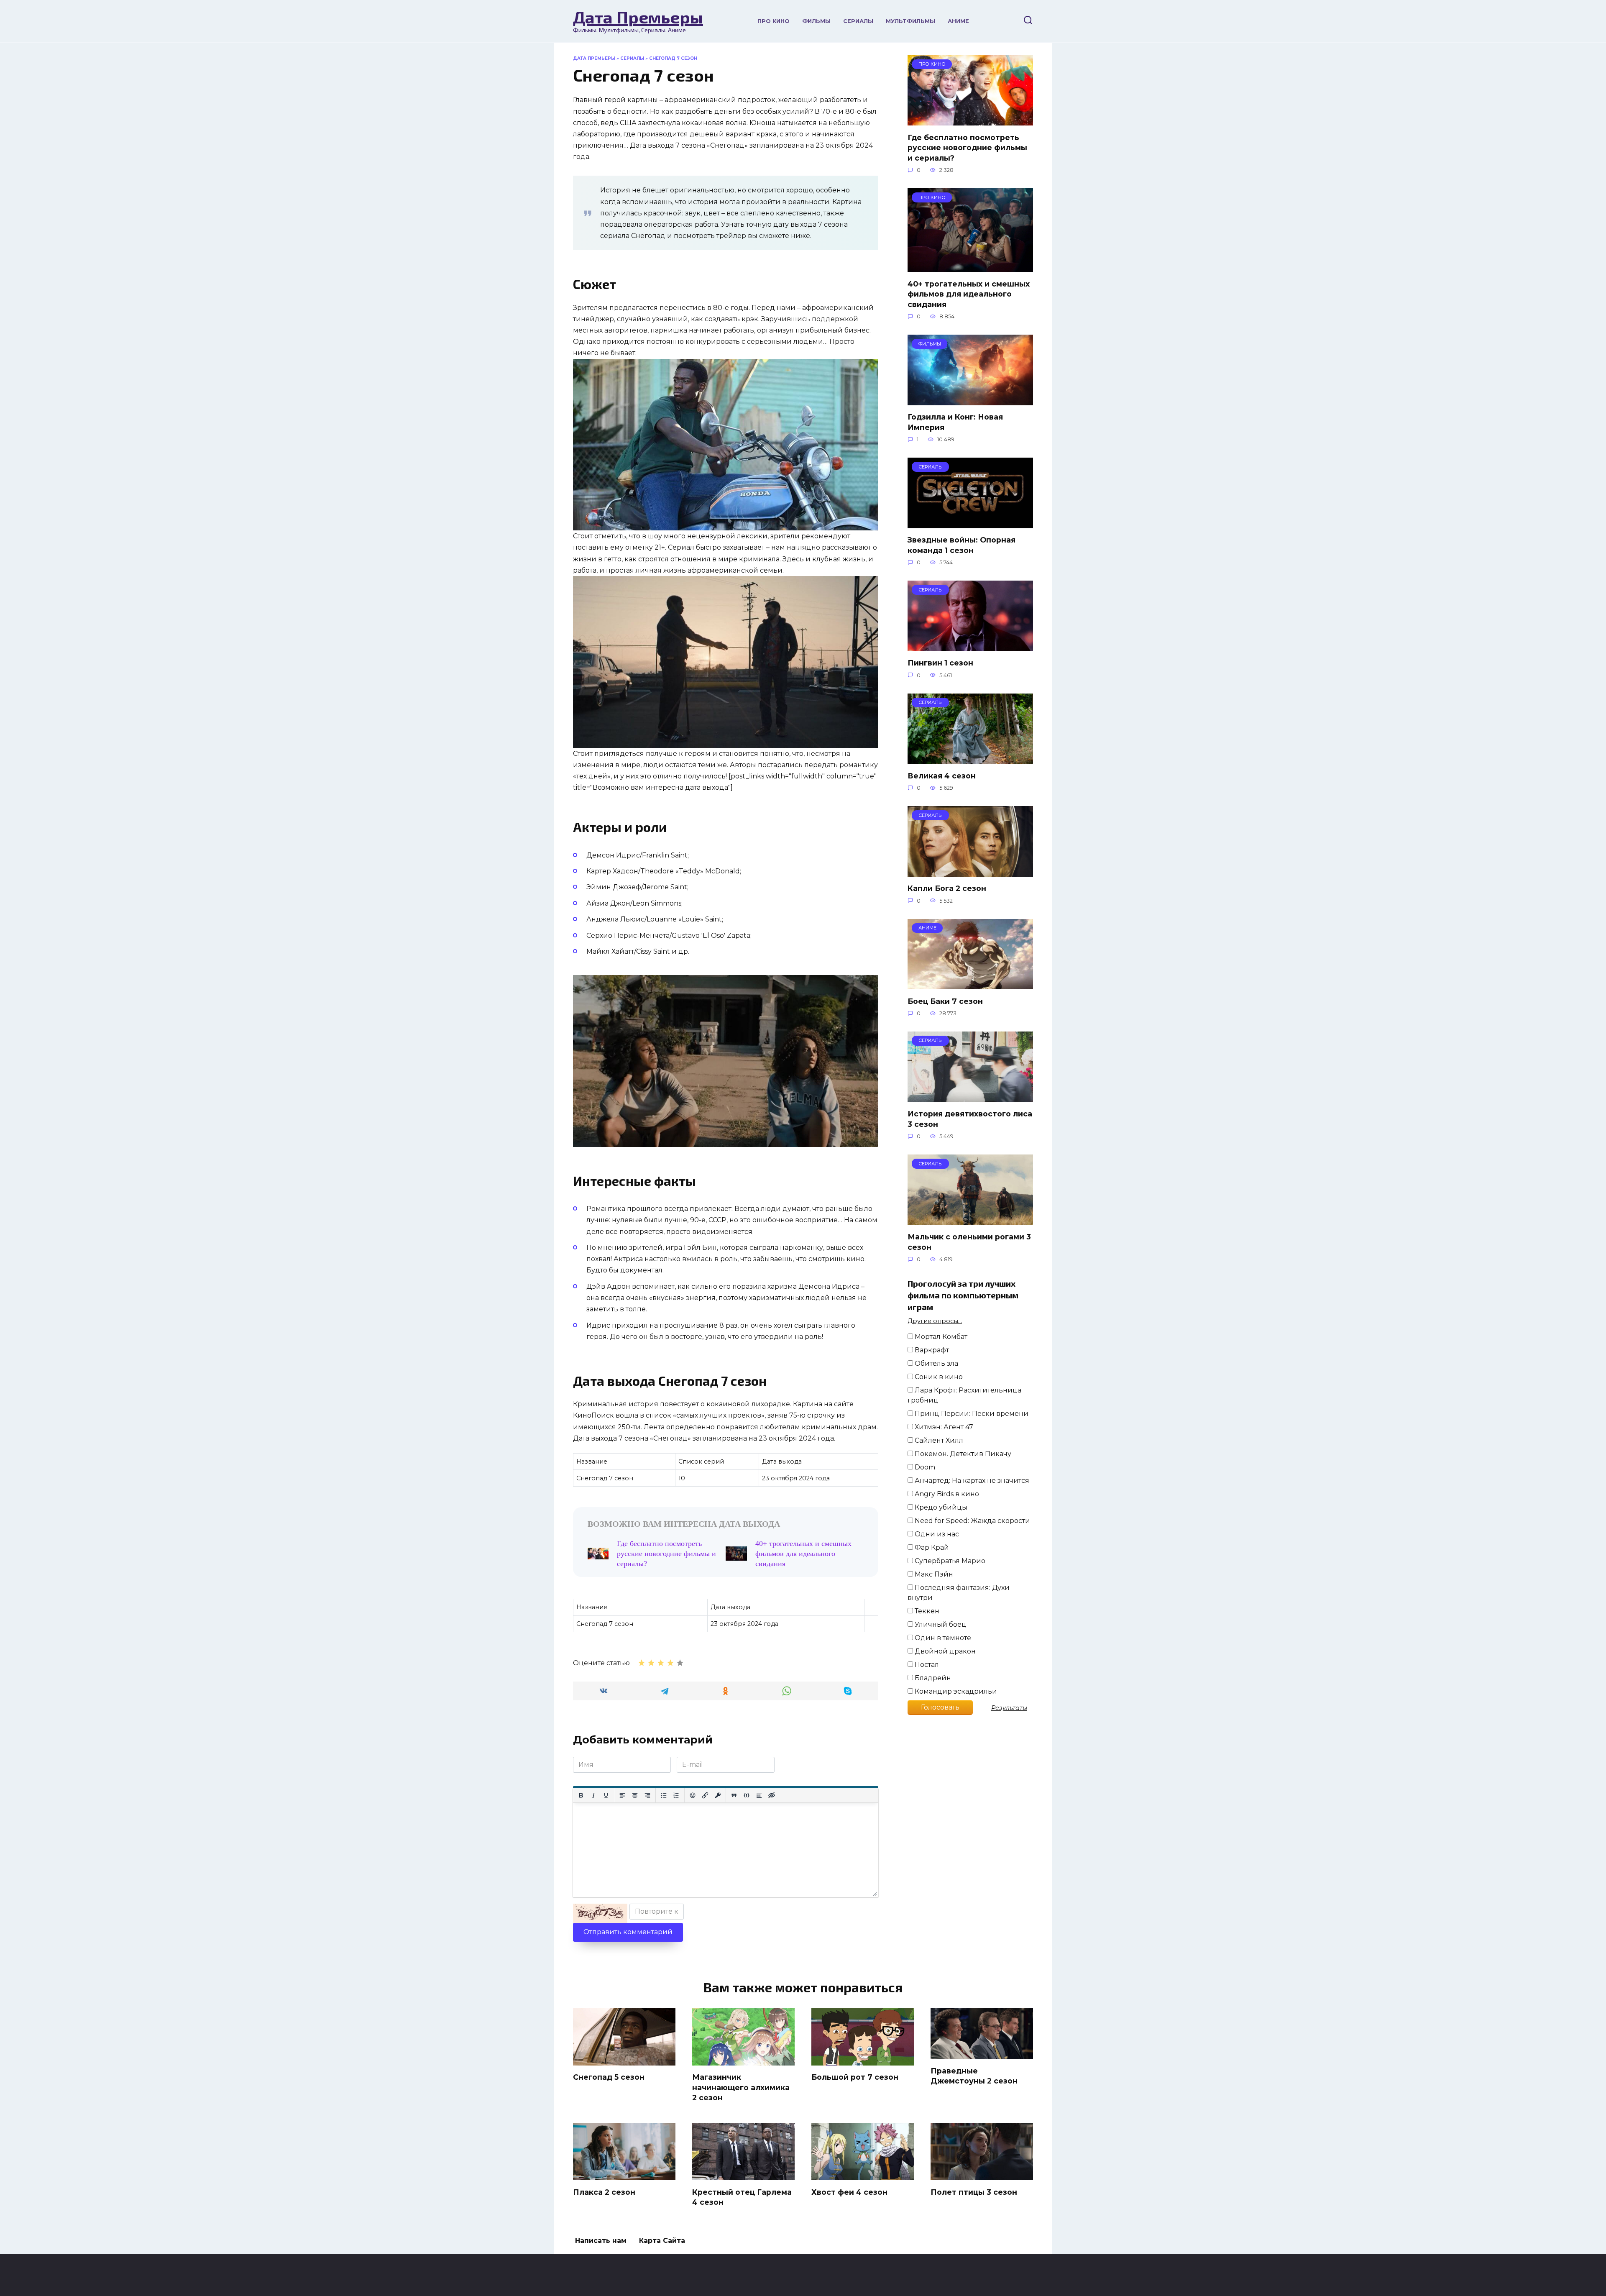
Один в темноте (942, 1638)
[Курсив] (593, 1795)
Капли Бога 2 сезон (947, 888)
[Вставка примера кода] (747, 1795)
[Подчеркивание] (606, 1795)
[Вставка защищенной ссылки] (718, 1795)
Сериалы (858, 21)
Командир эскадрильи (955, 1691)
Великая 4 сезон (942, 776)
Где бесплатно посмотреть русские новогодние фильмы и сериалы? (666, 1554)
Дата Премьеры (638, 17)
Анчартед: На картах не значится (971, 1481)
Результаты (1009, 1708)
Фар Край (931, 1547)
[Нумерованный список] (676, 1795)
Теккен (926, 1611)
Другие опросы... (935, 1321)
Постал (926, 1665)
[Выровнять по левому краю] (622, 1795)
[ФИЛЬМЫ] (970, 400)
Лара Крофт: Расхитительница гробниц (964, 1395)
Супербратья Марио (949, 1561)
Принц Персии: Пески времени (971, 1414)
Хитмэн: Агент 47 (943, 1427)
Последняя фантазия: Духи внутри (959, 1593)
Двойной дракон (944, 1651)
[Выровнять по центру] (635, 1795)
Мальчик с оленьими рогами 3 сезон (969, 1242)
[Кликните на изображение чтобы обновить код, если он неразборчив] (600, 1913)
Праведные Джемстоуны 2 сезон (974, 2076)
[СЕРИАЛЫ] (970, 523)
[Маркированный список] (664, 1795)
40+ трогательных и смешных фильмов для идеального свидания (803, 1554)
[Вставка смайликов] (693, 1795)
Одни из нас (936, 1534)
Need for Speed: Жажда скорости (972, 1521)
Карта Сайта (662, 2241)
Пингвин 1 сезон (940, 663)
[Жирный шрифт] (581, 1795)
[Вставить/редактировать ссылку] (705, 1795)
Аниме (958, 21)
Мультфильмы (910, 21)
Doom (924, 1467)
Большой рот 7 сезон (855, 2077)
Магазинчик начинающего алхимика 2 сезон (741, 2087)
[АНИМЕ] (970, 984)
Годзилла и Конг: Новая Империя (955, 422)
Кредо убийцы (940, 1507)
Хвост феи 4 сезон (849, 2192)
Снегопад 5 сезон (609, 2077)
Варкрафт (931, 1350)
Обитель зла (936, 1363)
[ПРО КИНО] (970, 120)
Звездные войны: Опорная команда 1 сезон (962, 545)
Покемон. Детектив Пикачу (962, 1454)
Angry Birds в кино (946, 1494)
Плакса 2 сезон (604, 2192)
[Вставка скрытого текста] (772, 1795)
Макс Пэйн (933, 1574)
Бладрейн (932, 1678)
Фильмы (816, 21)
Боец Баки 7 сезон (945, 1001)
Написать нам (601, 2241)
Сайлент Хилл (938, 1440)
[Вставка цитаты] (734, 1795)
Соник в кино (938, 1377)
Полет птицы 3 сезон (974, 2192)
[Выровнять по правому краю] (647, 1795)
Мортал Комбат (940, 1337)
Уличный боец (940, 1624)
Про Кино (774, 21)
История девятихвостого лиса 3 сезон (970, 1119)
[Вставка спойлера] (759, 1795)
